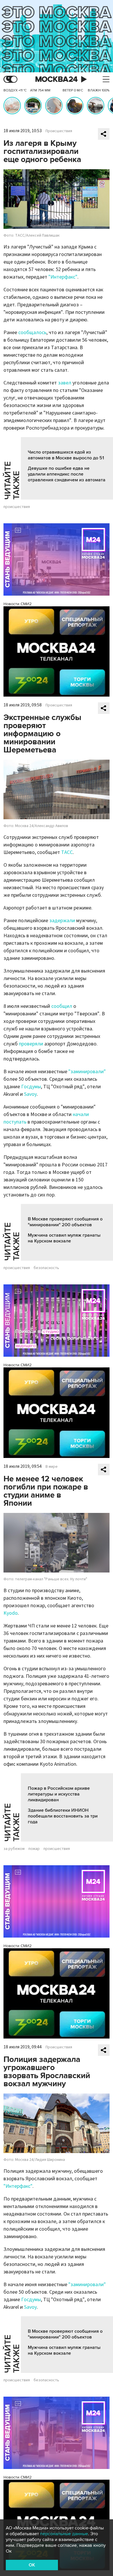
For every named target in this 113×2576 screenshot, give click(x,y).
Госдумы (31, 1087)
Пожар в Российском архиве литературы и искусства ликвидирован (59, 1794)
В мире (52, 1467)
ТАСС (67, 852)
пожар (34, 1849)
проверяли (31, 1044)
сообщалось (32, 333)
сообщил (62, 1006)
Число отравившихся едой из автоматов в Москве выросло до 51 (66, 455)
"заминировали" (87, 1072)
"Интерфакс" (63, 277)
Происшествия (59, 131)
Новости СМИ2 (18, 604)
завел (65, 383)
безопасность (46, 1268)
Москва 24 (57, 79)
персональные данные (64, 2534)
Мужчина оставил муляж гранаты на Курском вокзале (64, 1238)
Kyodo (11, 1613)
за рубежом (14, 1849)
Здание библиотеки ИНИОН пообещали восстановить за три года (63, 1816)
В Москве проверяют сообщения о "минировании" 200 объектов (65, 1222)
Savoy (30, 1094)
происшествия (17, 507)
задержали (62, 921)
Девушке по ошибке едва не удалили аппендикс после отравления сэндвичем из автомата (67, 474)
